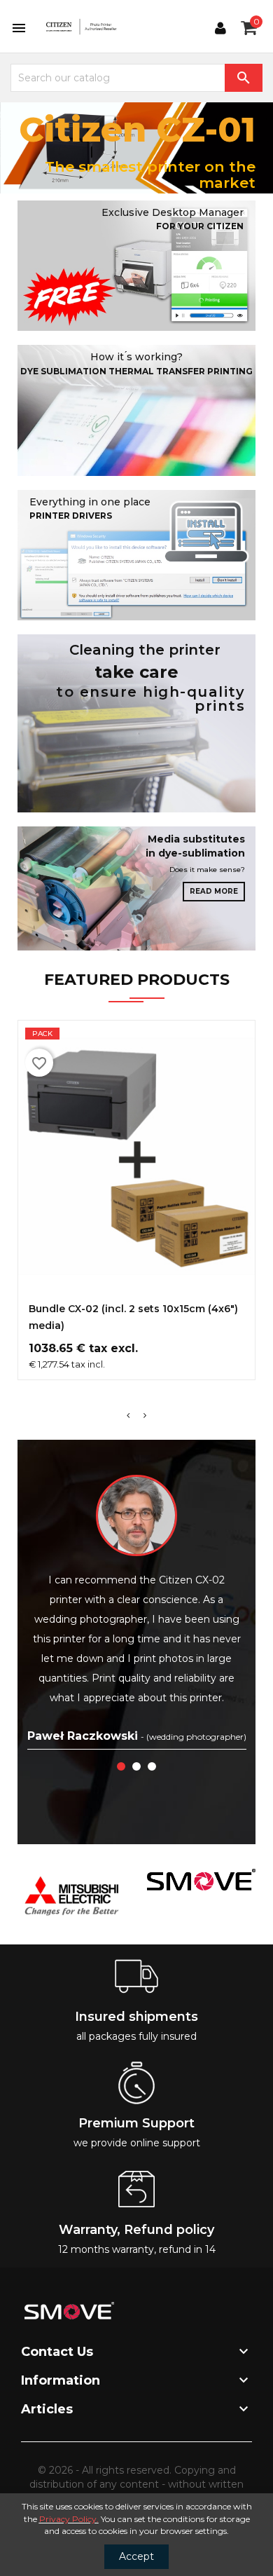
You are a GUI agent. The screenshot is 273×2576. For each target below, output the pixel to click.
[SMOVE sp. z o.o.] (201, 1879)
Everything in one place (90, 502)
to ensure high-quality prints (150, 699)
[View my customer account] (220, 28)
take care (136, 672)
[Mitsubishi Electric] (72, 1896)
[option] (136, 148)
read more (214, 891)
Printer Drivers (71, 516)
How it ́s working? (136, 357)
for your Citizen (200, 226)
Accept (136, 2556)
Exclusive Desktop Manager (173, 212)
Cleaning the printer (145, 650)
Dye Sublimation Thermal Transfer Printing (136, 371)
